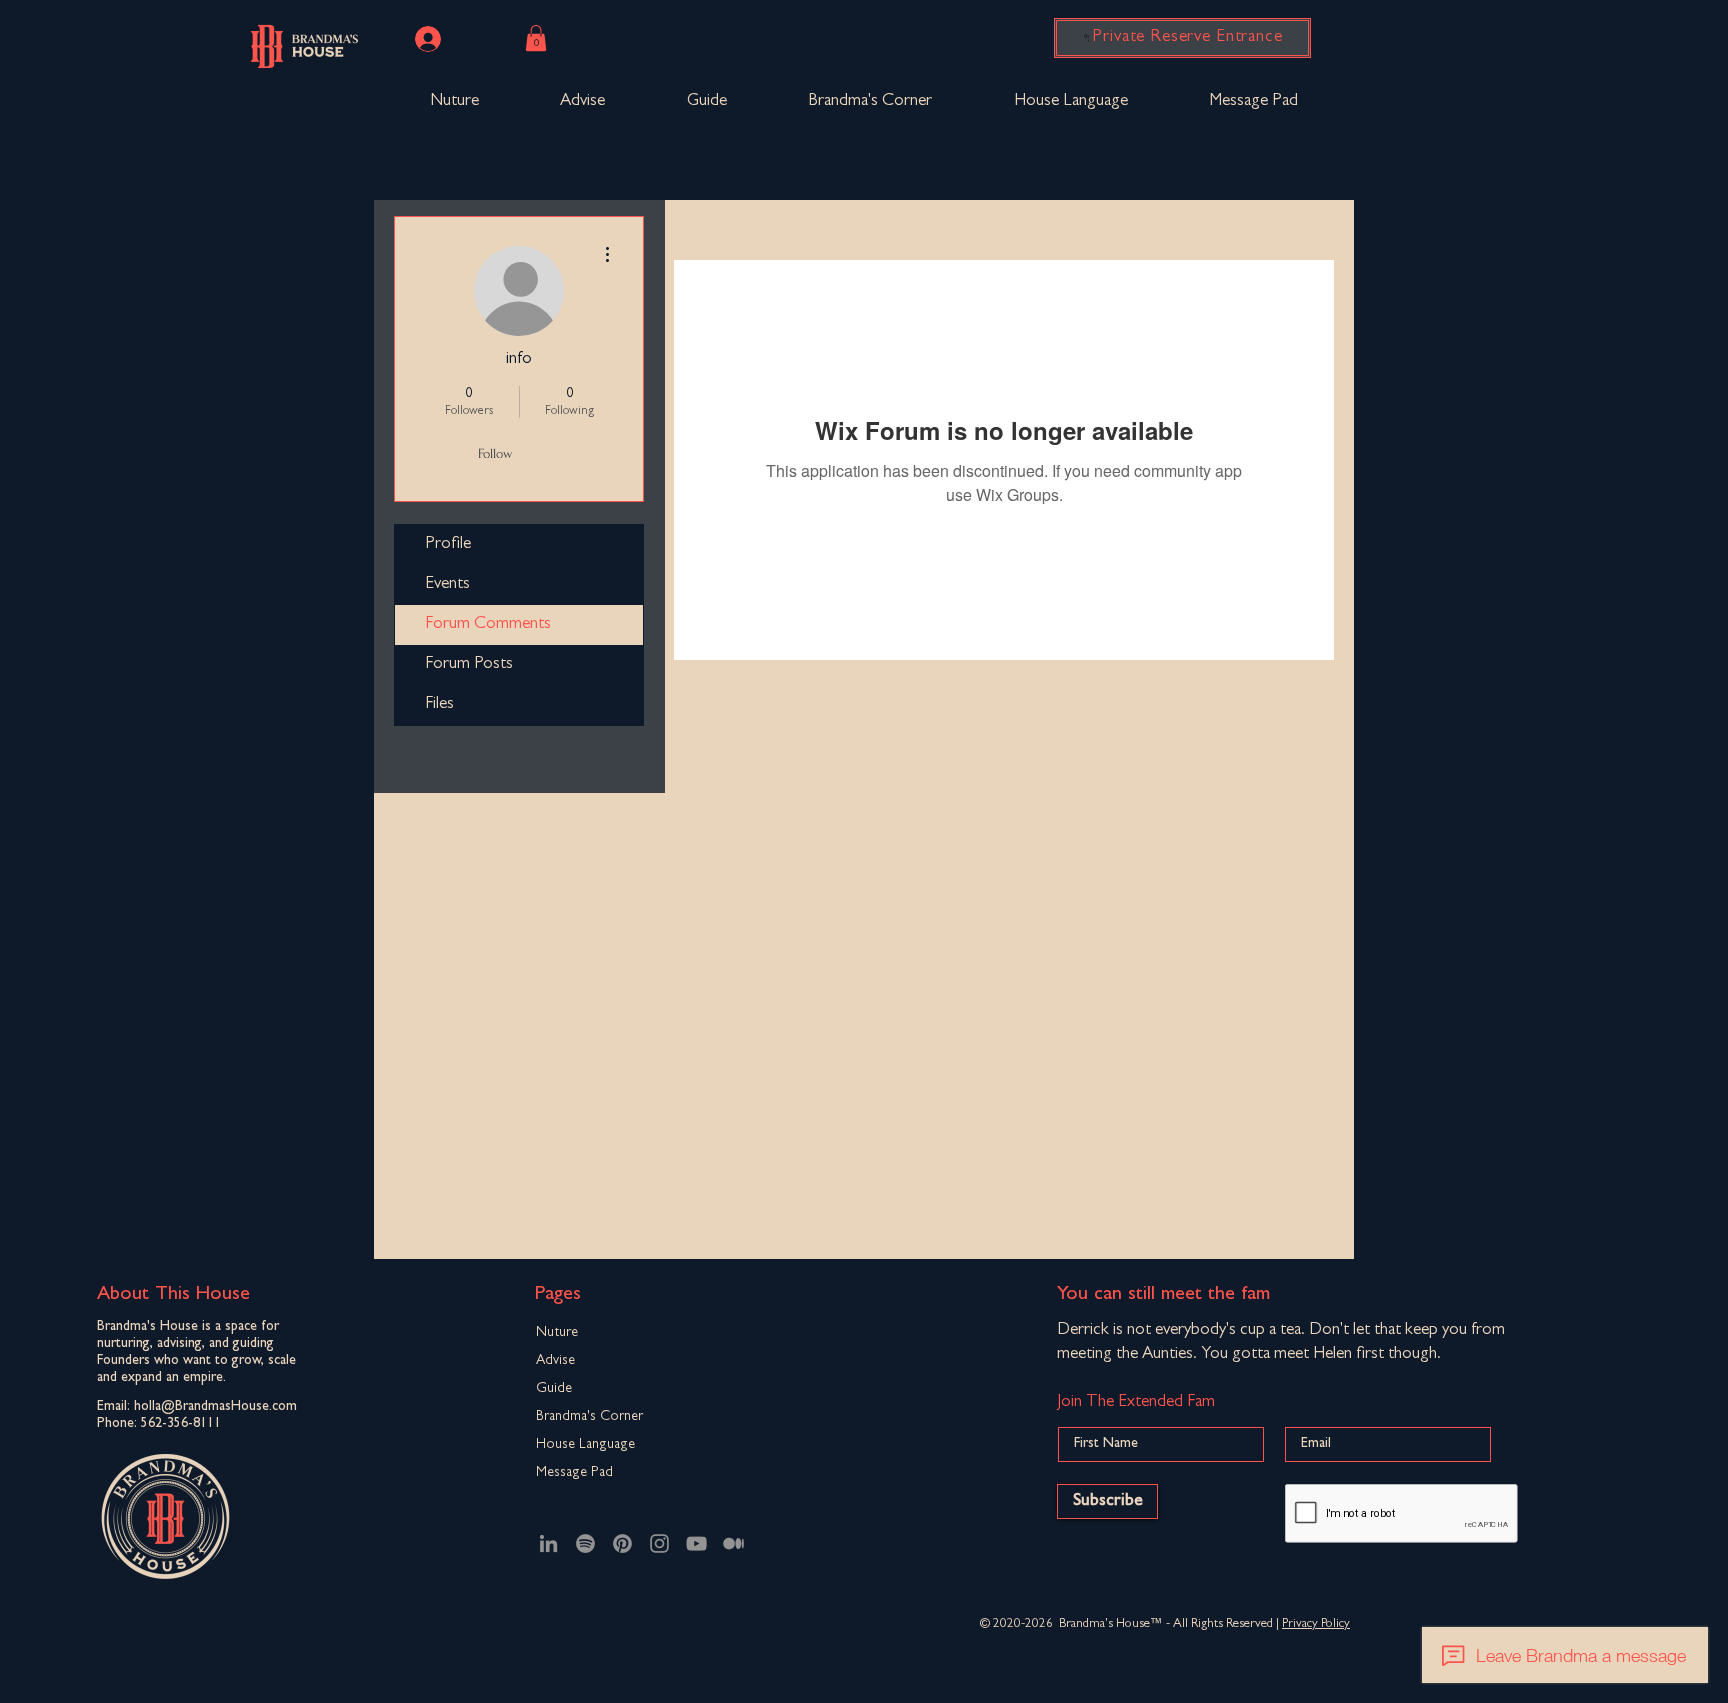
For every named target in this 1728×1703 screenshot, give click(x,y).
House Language (585, 1445)
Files (439, 704)
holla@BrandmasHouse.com (215, 1407)
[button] (536, 38)
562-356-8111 (181, 1424)
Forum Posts (469, 664)
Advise (555, 1361)
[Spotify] (585, 1543)
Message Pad (574, 1473)
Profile (448, 544)
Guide (554, 1389)
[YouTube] (696, 1543)
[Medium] (733, 1543)
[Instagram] (659, 1543)
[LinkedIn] (548, 1543)
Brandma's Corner (589, 1417)
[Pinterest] (622, 1543)
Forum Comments (488, 624)
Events (447, 584)
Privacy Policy (1316, 1624)
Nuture (557, 1333)
